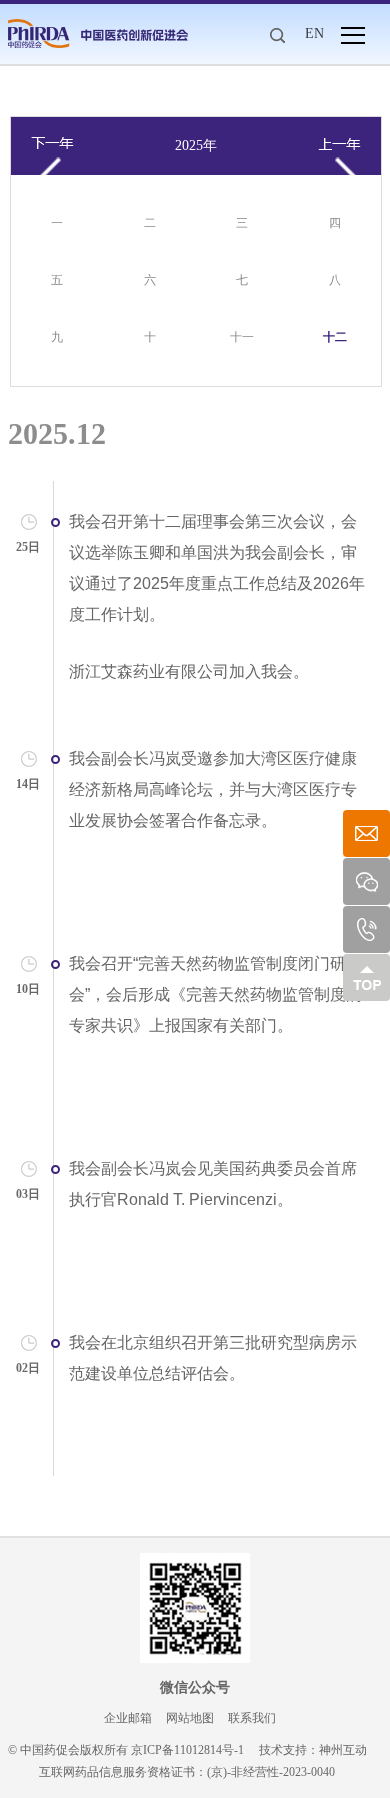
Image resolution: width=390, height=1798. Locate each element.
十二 (335, 337)
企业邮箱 (128, 1718)
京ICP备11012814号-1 (187, 1750)
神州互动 (343, 1750)
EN (314, 33)
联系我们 (252, 1718)
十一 (242, 337)
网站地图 (190, 1718)
